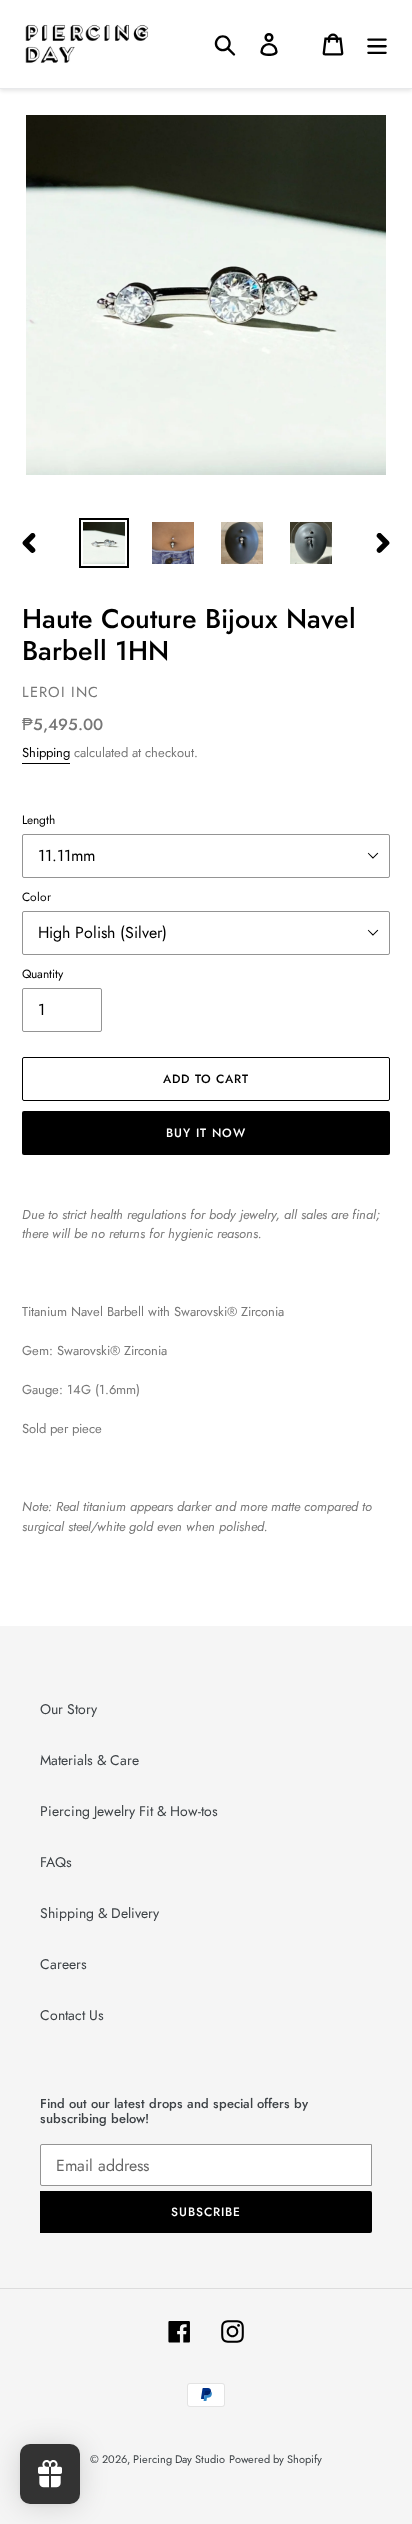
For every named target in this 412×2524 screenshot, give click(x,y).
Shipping (46, 752)
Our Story (68, 1709)
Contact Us (72, 2015)
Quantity (42, 973)
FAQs (56, 1862)
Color (36, 896)
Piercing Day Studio (179, 2459)
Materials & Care (89, 1760)
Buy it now (206, 1133)
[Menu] (377, 43)
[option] (104, 543)
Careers (63, 1964)
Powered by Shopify (275, 2459)
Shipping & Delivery (99, 1913)
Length (38, 819)
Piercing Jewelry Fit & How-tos (129, 1811)
